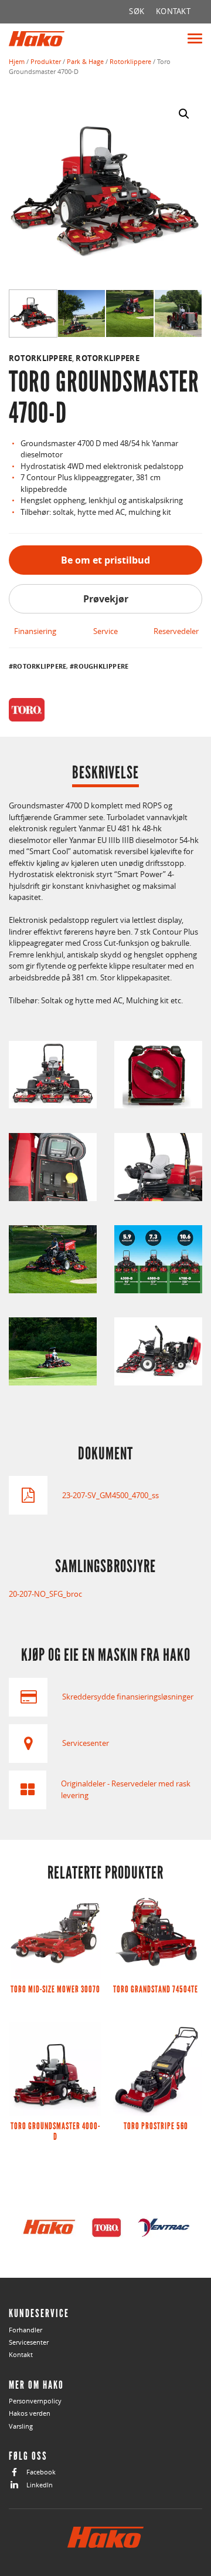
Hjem (17, 61)
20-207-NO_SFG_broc (45, 1594)
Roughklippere (101, 666)
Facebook (41, 2472)
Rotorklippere (130, 61)
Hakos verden (30, 2413)
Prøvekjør (106, 599)
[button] (184, 114)
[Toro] (27, 710)
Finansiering (35, 631)
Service (105, 631)
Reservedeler (176, 631)
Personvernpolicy (35, 2401)
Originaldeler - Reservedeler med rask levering (126, 1789)
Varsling (21, 2426)
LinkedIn (40, 2485)
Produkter (46, 61)
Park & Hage (85, 61)
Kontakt (21, 2354)
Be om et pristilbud (105, 560)
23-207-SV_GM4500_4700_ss (110, 1495)
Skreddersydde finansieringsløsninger (128, 1697)
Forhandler (25, 2330)
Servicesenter (86, 1743)
